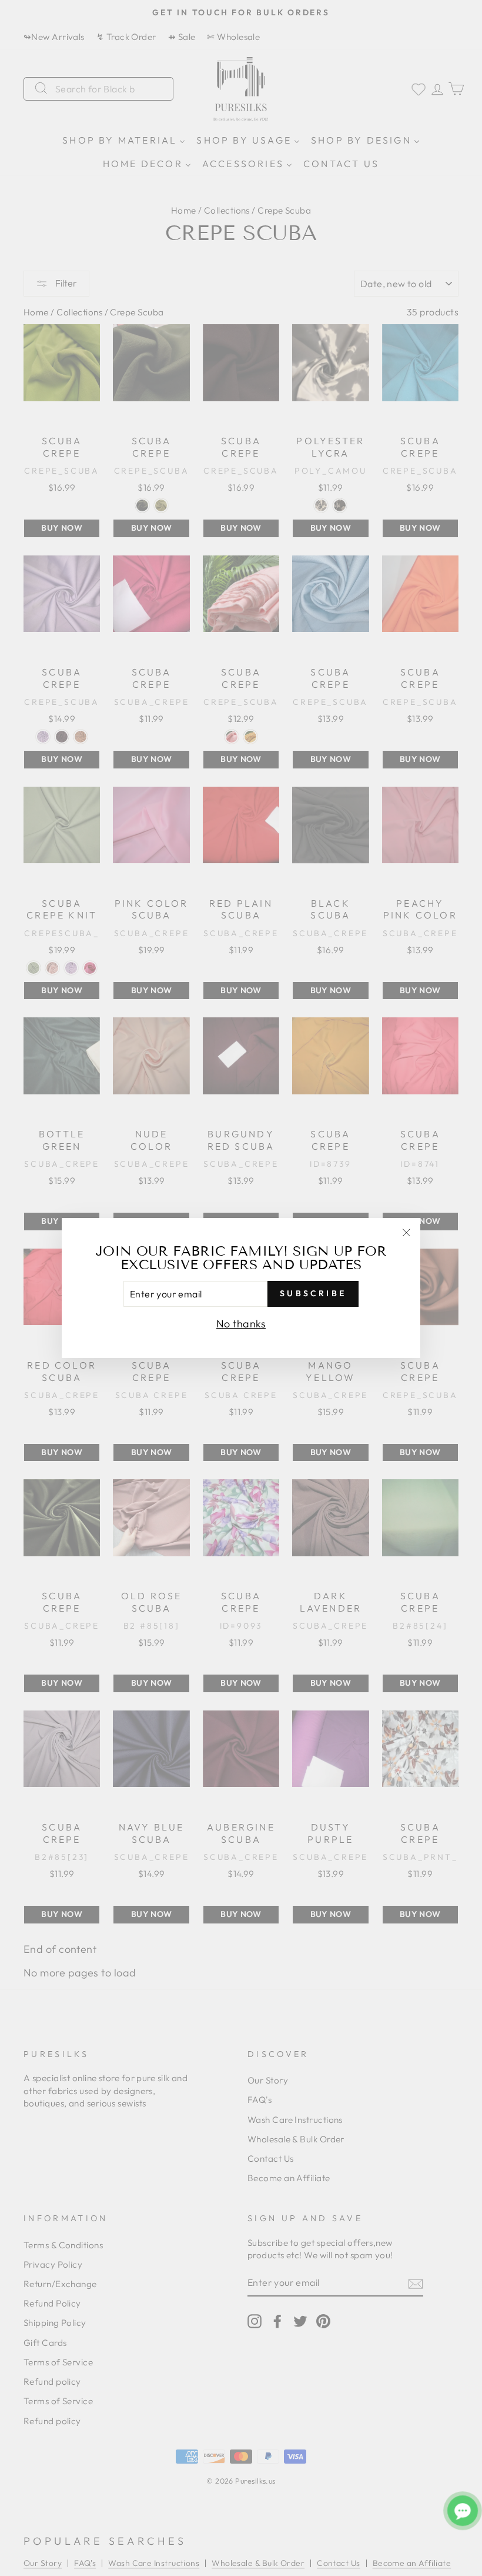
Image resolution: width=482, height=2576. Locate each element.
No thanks (241, 1324)
